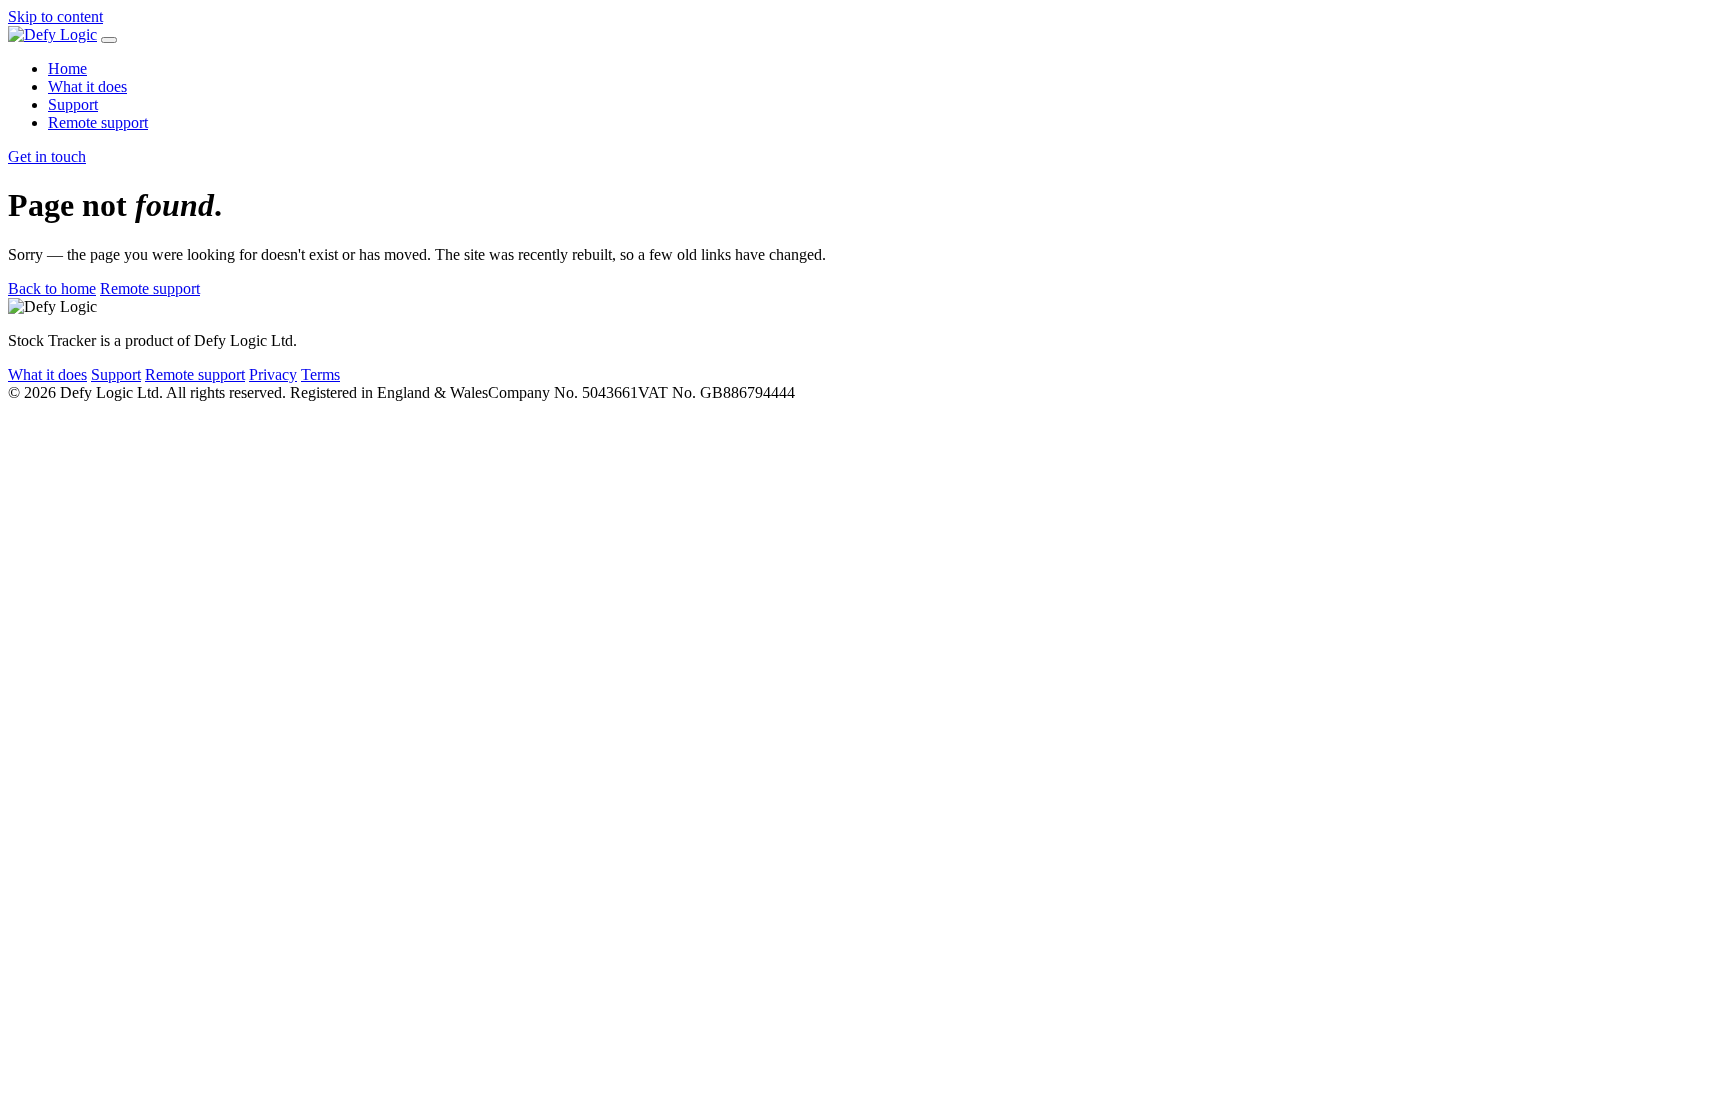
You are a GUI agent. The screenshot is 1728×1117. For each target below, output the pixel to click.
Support (73, 104)
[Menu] (109, 40)
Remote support (98, 122)
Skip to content (55, 16)
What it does (87, 86)
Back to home (52, 288)
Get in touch (47, 156)
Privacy (273, 374)
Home (67, 68)
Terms (320, 374)
